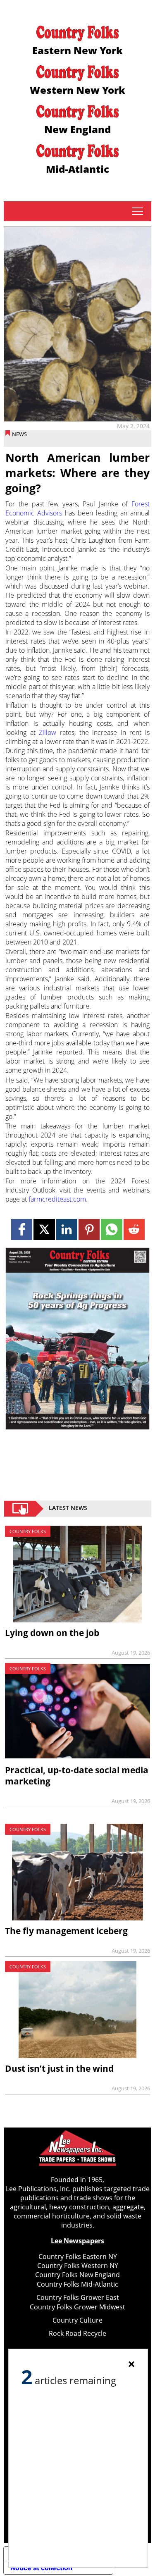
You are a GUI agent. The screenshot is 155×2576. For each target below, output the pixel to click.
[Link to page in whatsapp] (111, 1230)
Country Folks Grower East (78, 2297)
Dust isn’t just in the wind (59, 2068)
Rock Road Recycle (77, 2333)
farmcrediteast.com (57, 1199)
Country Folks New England (77, 2275)
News (19, 434)
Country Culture (77, 2320)
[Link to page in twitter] (44, 1230)
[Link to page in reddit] (134, 1230)
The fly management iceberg (66, 1931)
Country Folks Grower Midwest (77, 2307)
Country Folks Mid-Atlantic (77, 2284)
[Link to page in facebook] (22, 1230)
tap (137, 211)
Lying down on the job (52, 1633)
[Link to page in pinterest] (89, 1230)
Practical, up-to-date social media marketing (77, 1776)
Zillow (48, 732)
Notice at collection (41, 2568)
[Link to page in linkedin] (67, 1230)
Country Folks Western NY (78, 2266)
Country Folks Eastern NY (78, 2256)
